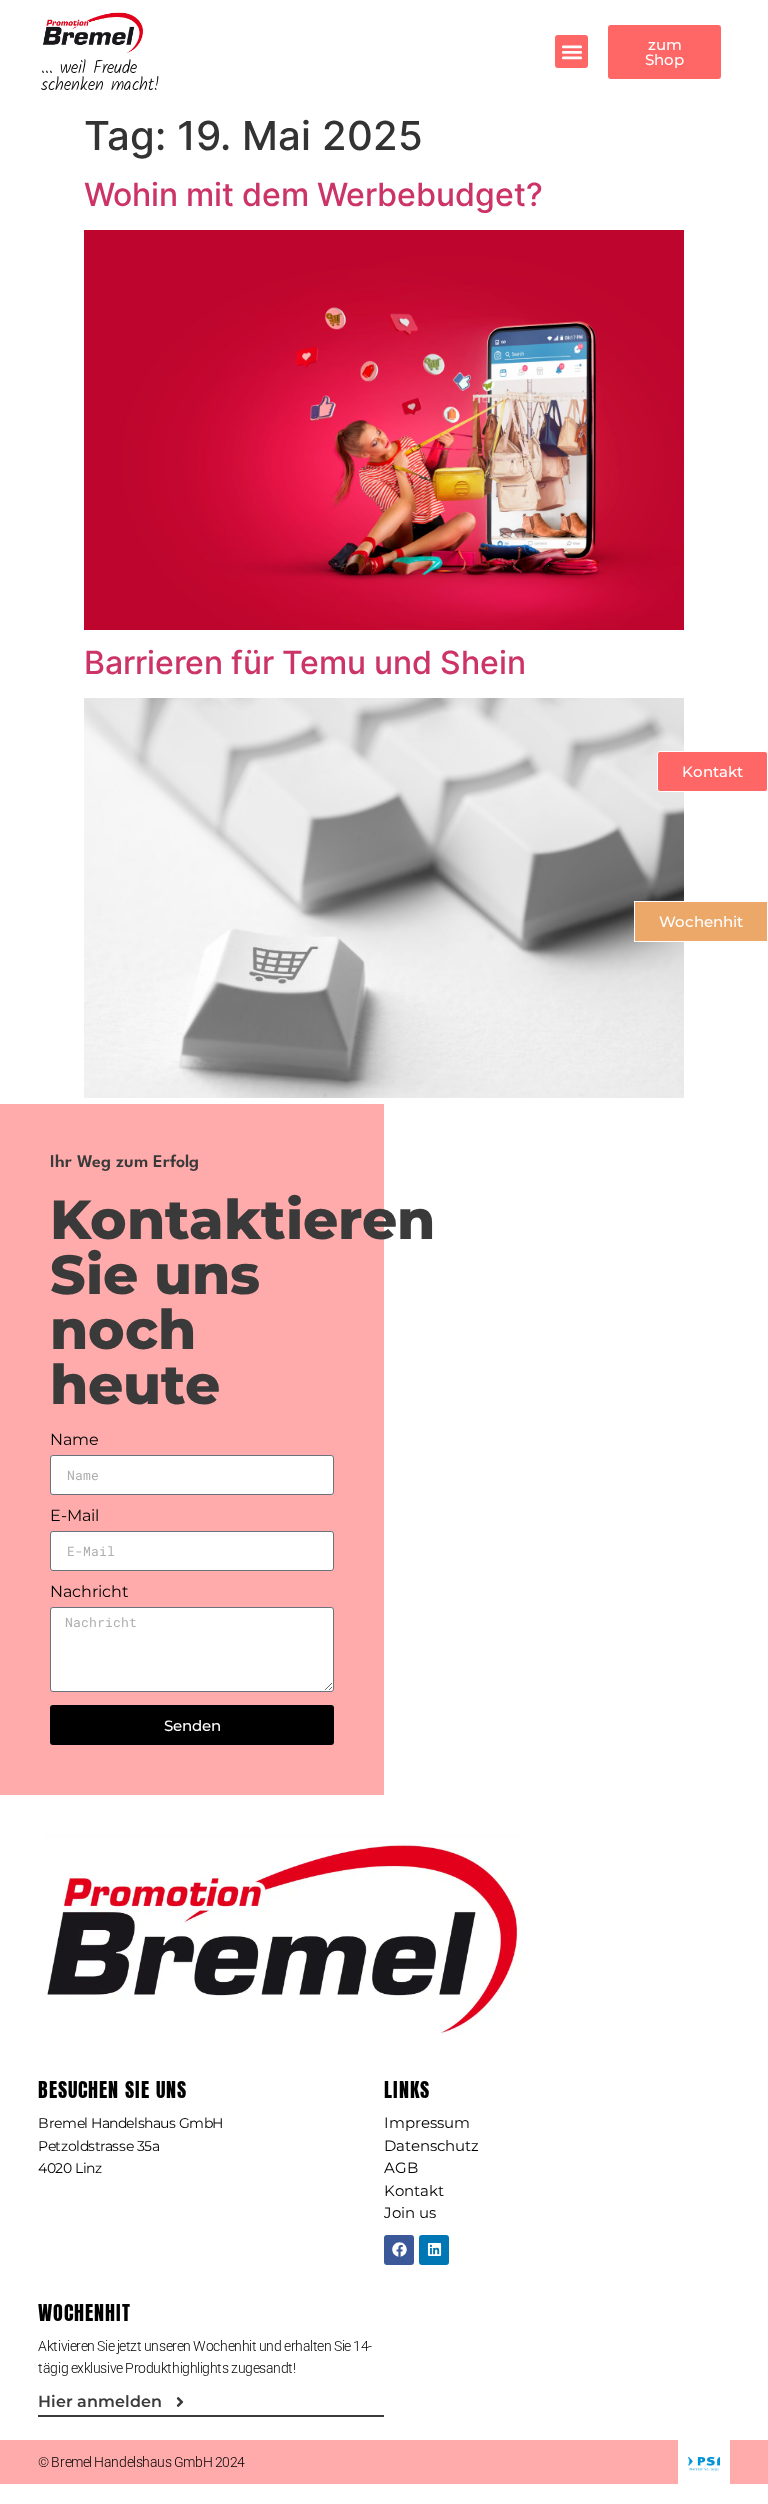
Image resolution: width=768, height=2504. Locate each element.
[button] (571, 51)
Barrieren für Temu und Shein (305, 662)
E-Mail (74, 1516)
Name (74, 1440)
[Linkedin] (434, 2250)
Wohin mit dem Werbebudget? (313, 194)
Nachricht (89, 1592)
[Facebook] (399, 2250)
